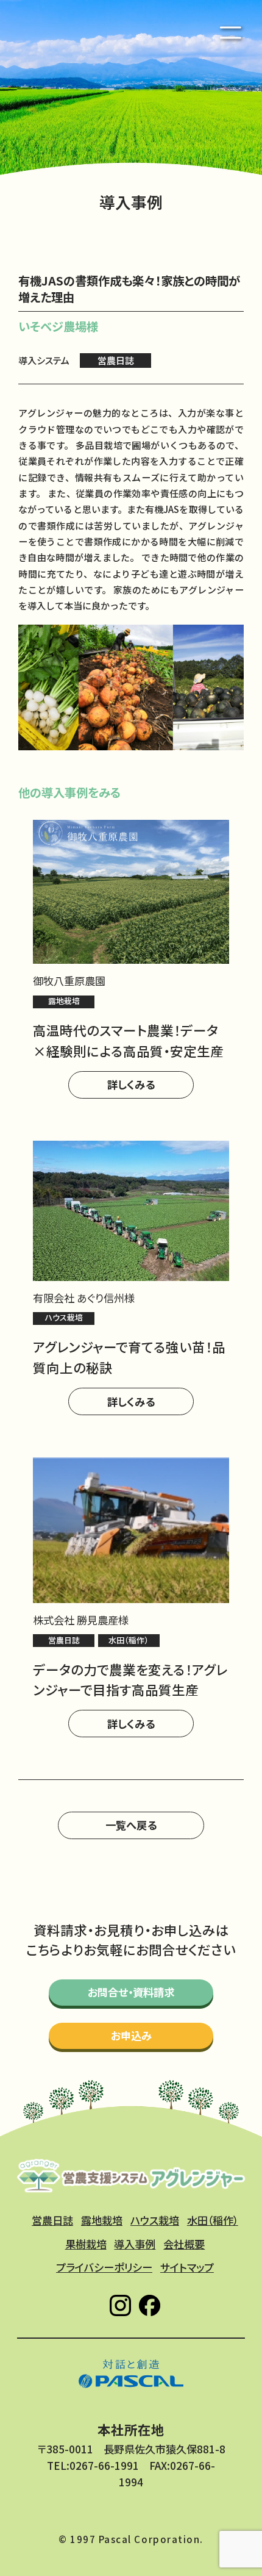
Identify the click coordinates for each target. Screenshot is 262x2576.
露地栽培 (102, 2220)
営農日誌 (52, 2220)
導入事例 (135, 2244)
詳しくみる (131, 1084)
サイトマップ (187, 2267)
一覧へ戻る (131, 1825)
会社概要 (184, 2244)
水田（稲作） (213, 2220)
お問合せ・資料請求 (131, 1992)
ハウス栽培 (155, 2220)
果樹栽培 (86, 2244)
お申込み (131, 2035)
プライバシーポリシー (104, 2267)
